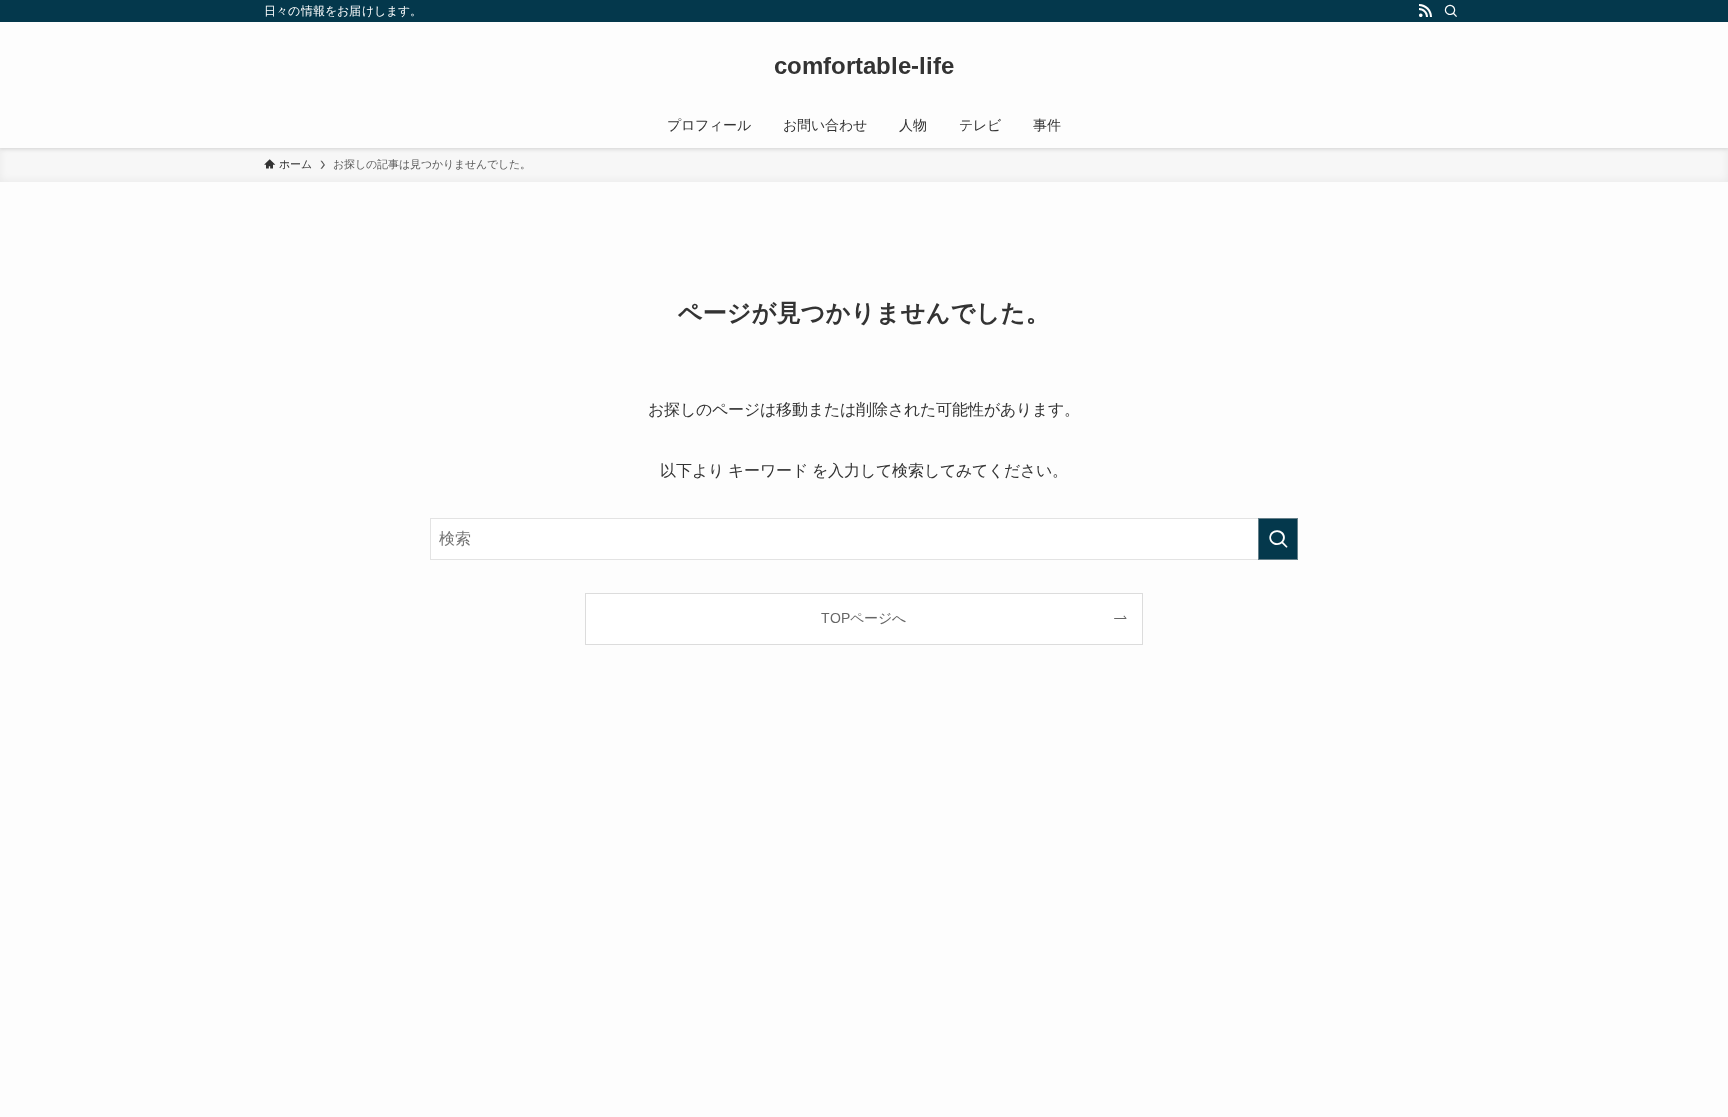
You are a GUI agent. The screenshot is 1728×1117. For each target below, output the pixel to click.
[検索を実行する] (1278, 539)
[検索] (1451, 11)
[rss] (1425, 11)
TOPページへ (863, 618)
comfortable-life (864, 66)
